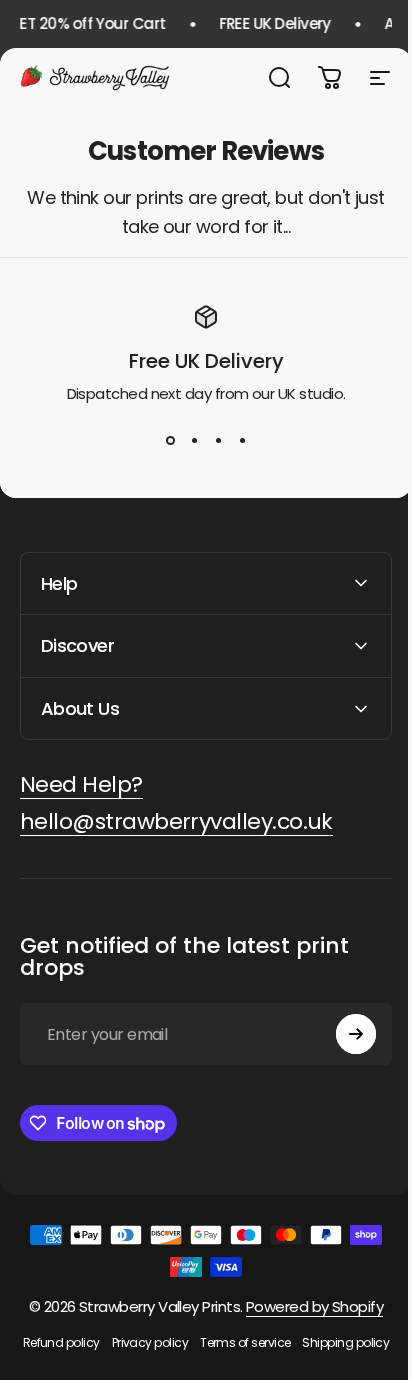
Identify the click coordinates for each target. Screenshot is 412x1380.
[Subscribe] (341, 1034)
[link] (81, 785)
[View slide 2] (194, 441)
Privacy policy (192, 1342)
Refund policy (103, 1342)
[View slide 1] (170, 441)
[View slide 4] (242, 441)
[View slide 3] (218, 441)
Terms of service (287, 1342)
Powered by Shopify (306, 1306)
